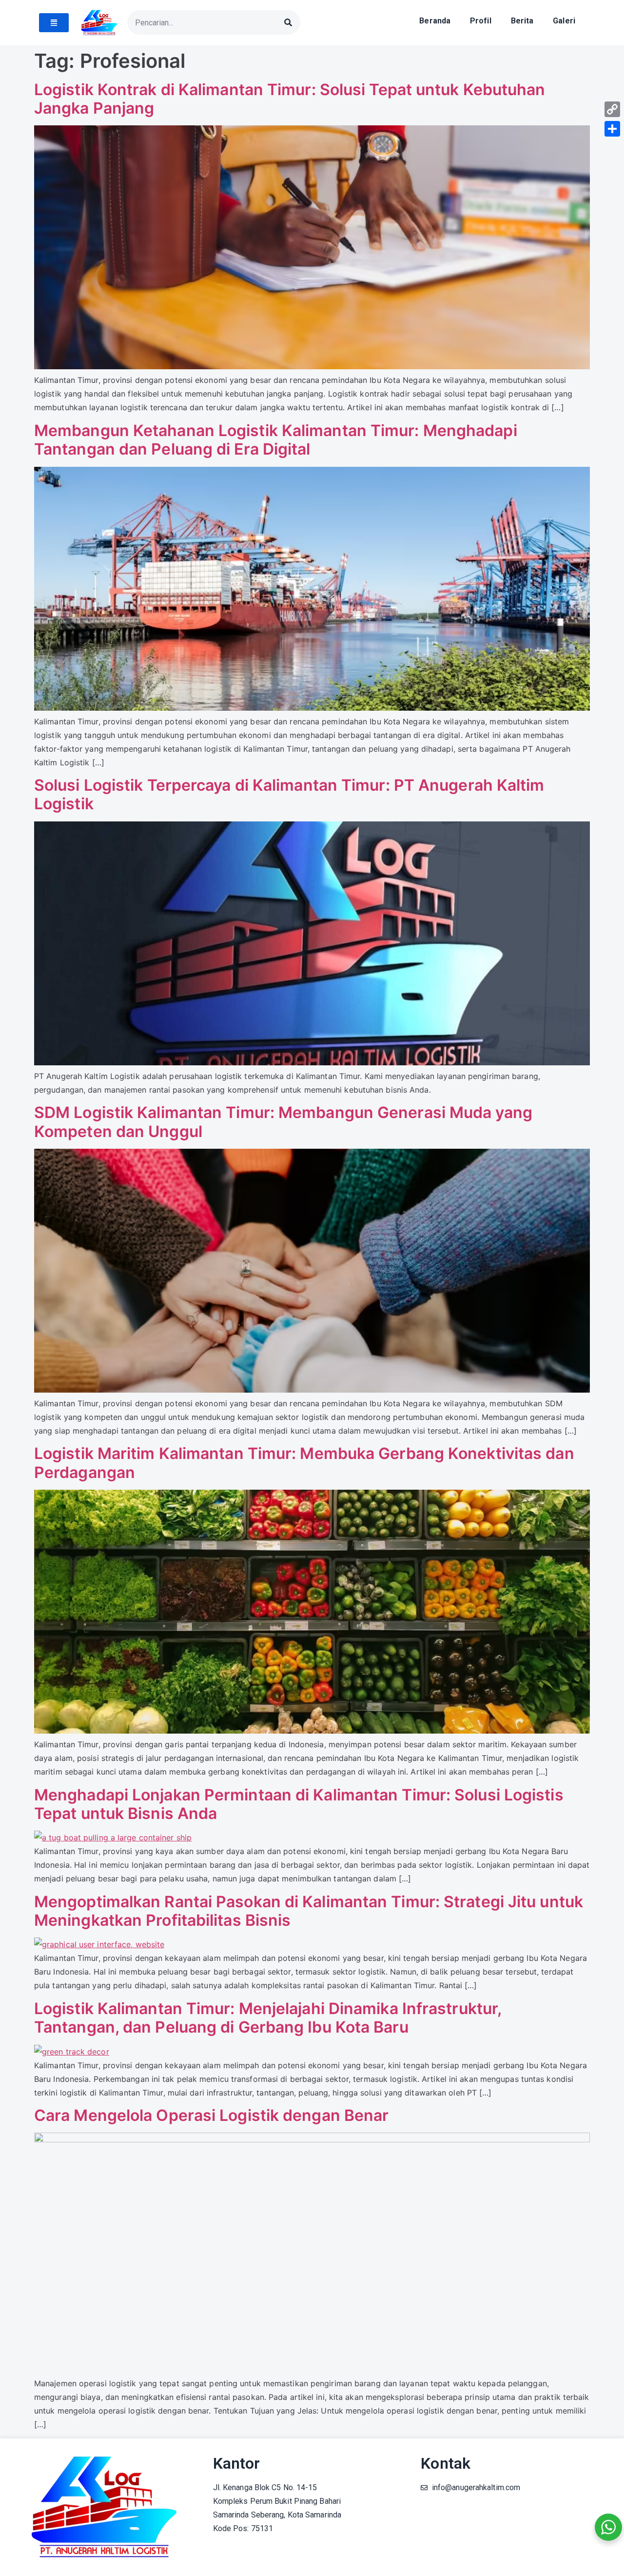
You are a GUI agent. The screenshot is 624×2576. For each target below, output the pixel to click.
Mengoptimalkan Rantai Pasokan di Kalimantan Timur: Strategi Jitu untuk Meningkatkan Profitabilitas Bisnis (309, 1911)
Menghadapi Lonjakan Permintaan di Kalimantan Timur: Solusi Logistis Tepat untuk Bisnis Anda (299, 1804)
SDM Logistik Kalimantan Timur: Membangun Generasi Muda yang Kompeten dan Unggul (283, 1122)
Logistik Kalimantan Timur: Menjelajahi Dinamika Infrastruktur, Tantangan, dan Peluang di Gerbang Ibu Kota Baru (268, 2018)
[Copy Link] (612, 109)
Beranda (435, 21)
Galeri (564, 21)
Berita (522, 21)
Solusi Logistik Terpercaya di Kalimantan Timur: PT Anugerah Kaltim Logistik (289, 794)
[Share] (612, 129)
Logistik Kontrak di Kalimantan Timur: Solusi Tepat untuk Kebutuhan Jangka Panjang (290, 99)
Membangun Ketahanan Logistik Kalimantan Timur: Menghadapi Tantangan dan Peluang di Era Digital (276, 440)
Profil (481, 21)
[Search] (288, 22)
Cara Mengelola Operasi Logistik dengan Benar (211, 2115)
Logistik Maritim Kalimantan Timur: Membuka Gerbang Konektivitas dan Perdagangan (304, 1463)
